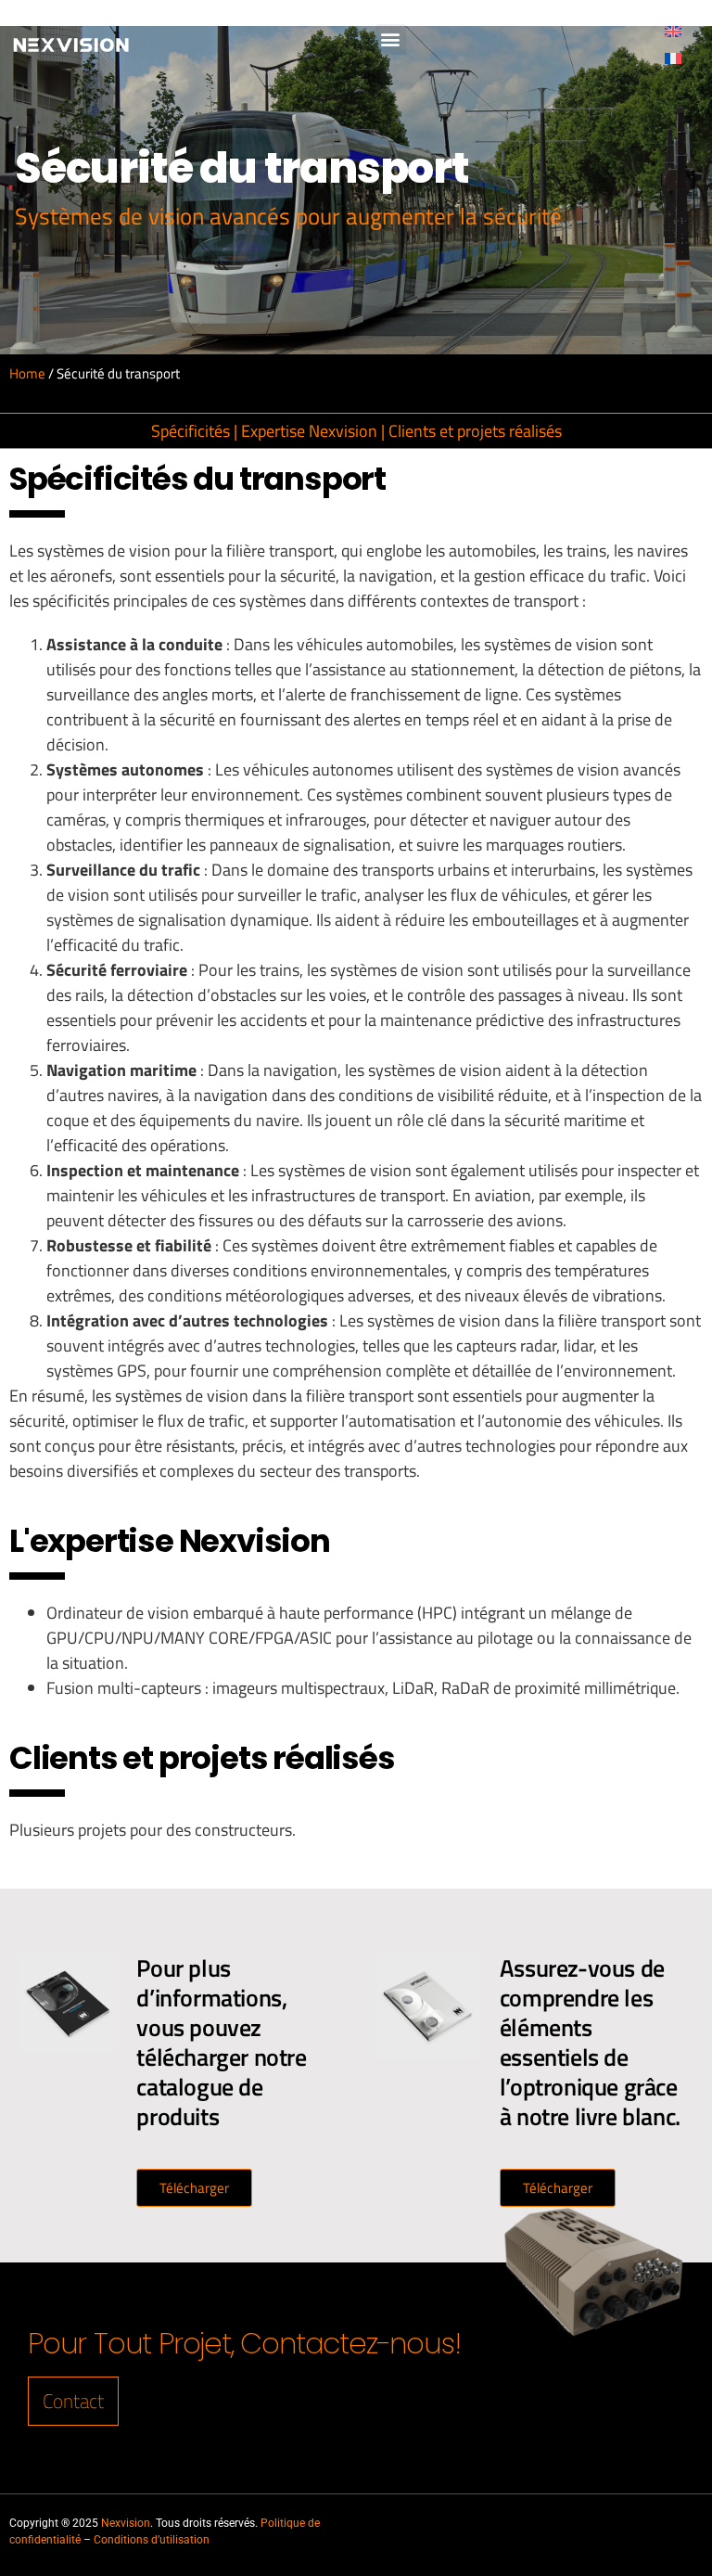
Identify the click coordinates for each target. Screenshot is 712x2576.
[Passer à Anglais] (673, 30)
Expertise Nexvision (309, 431)
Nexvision (126, 2523)
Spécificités (191, 431)
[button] (391, 39)
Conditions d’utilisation (152, 2540)
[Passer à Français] (673, 57)
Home (27, 373)
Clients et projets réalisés (475, 431)
